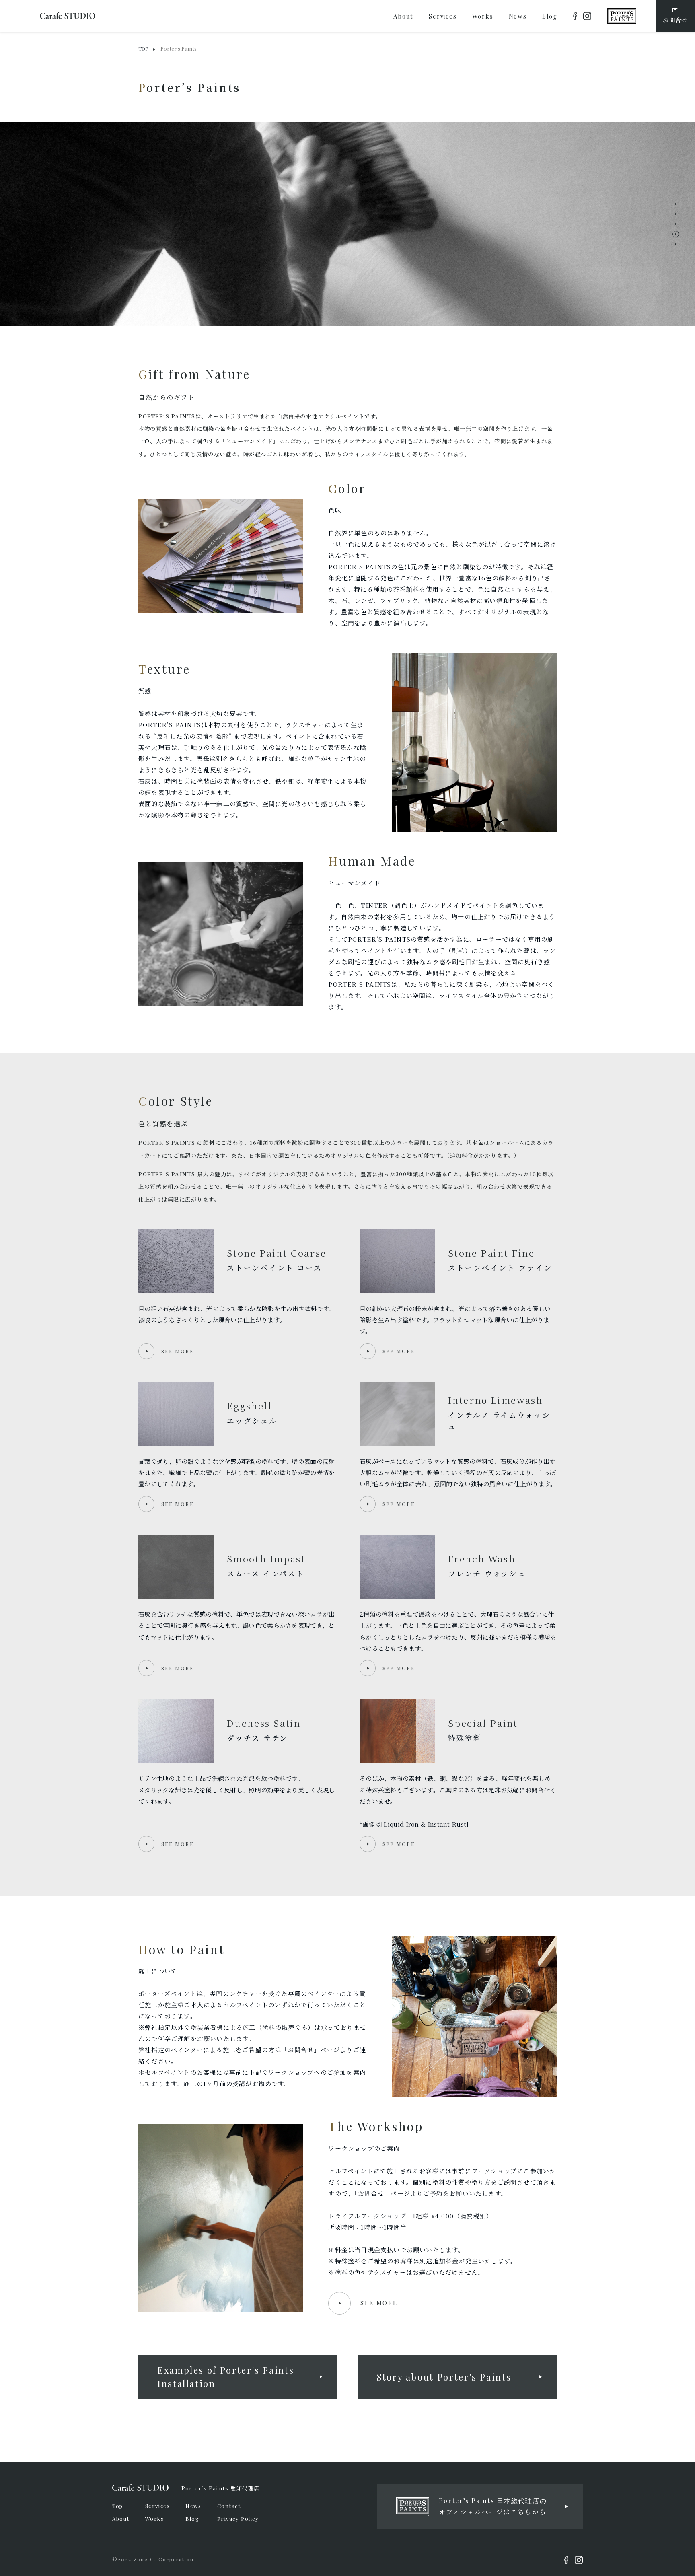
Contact (229, 2506)
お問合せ (675, 20)
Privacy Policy (238, 2519)
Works (155, 2519)
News (193, 2506)
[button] (676, 204)
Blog (192, 2519)
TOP (143, 49)
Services (157, 2506)
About (121, 2519)
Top (118, 2506)
